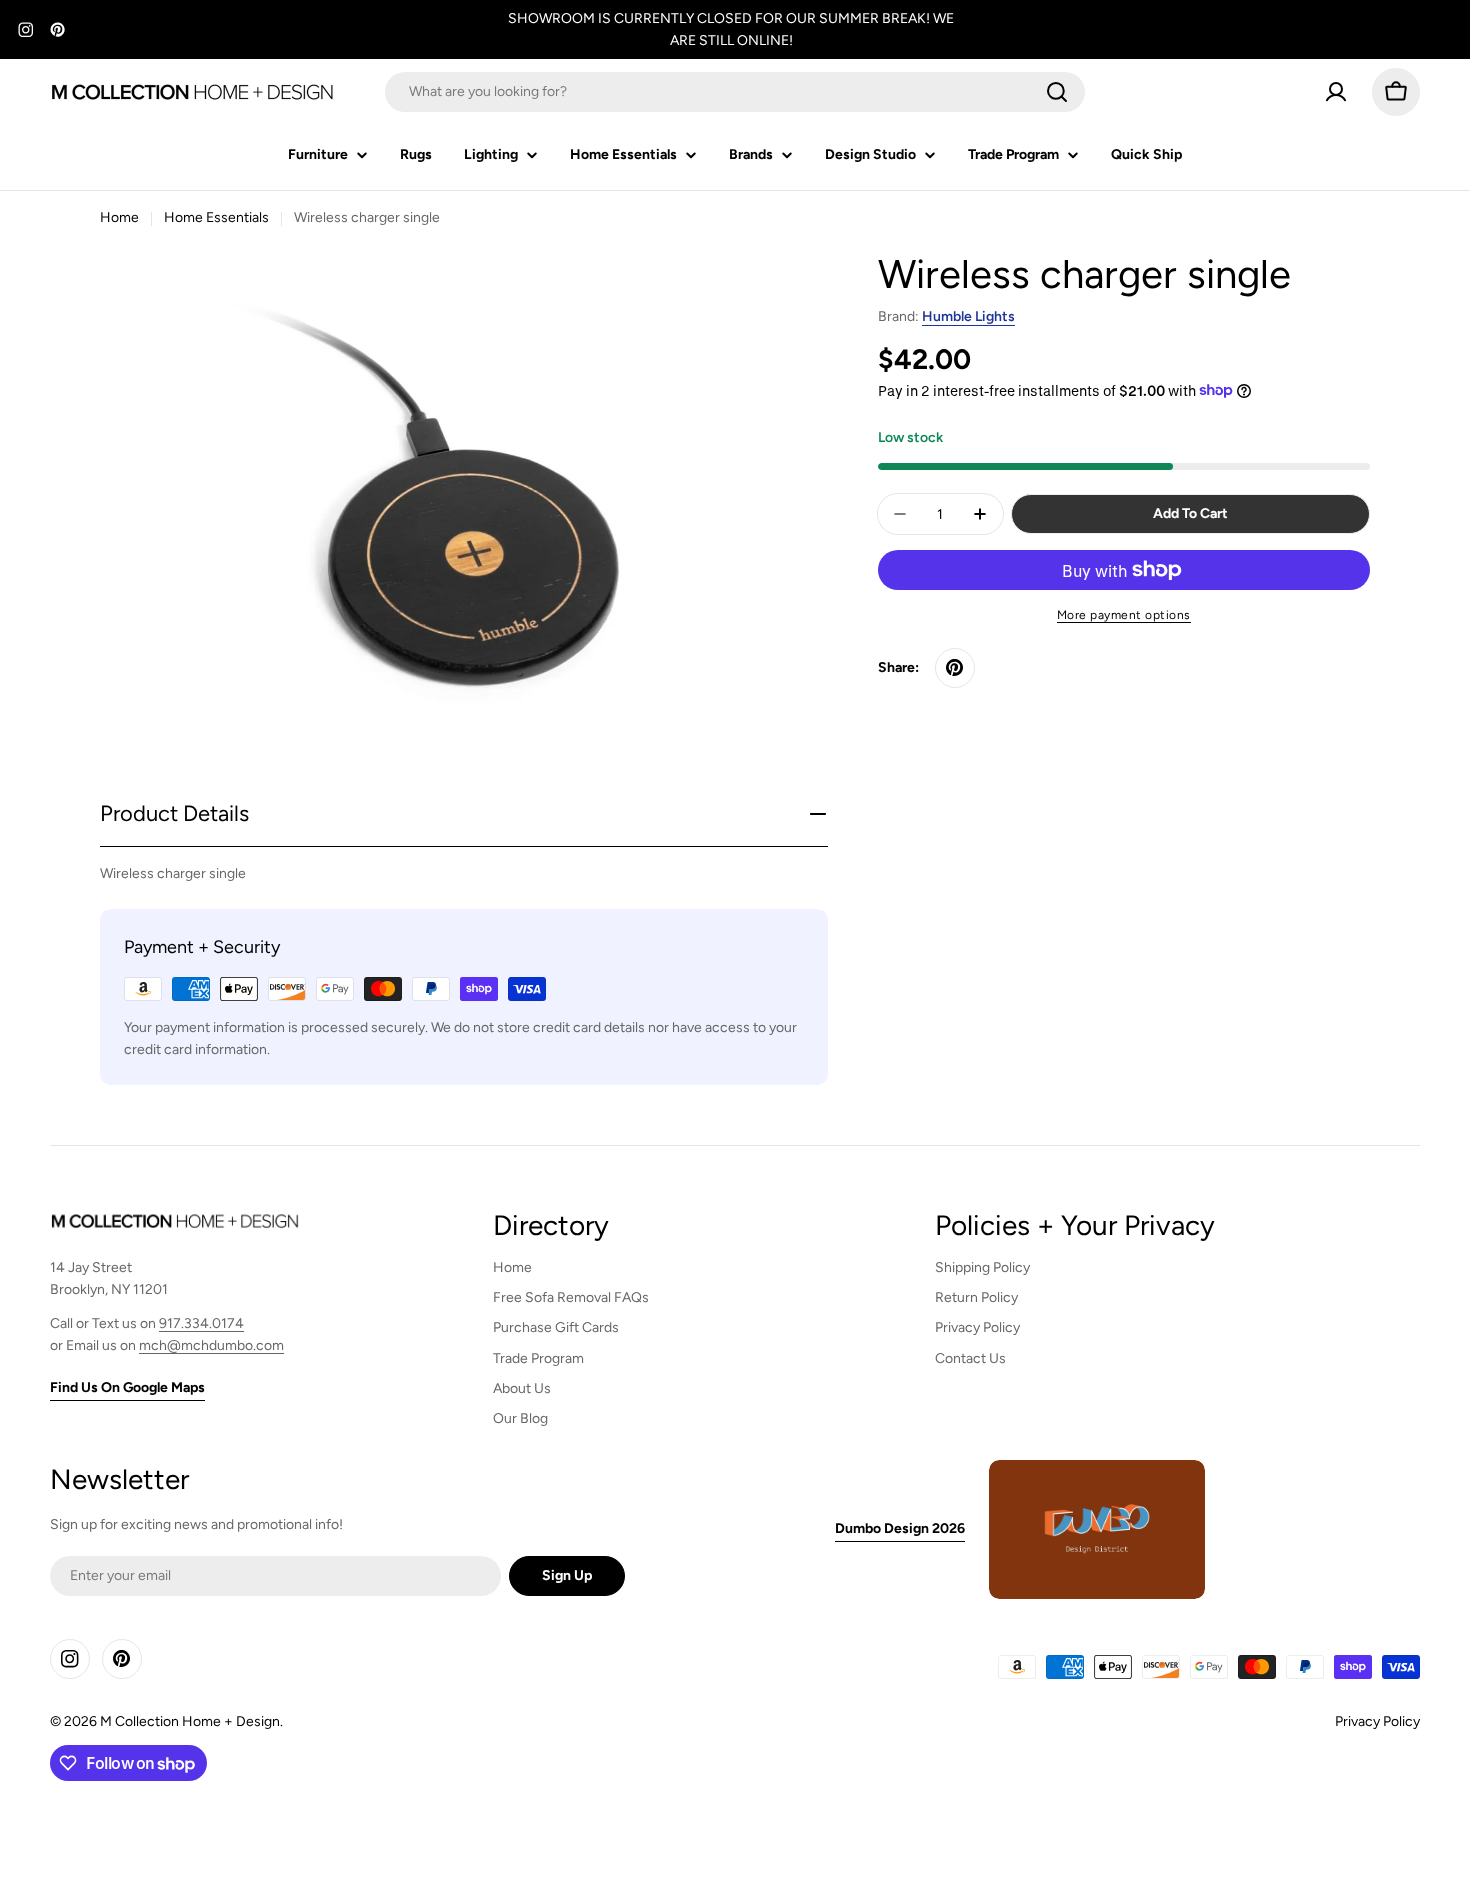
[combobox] (735, 92)
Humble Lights (968, 316)
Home (119, 217)
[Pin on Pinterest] (955, 668)
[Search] (1057, 92)
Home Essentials (216, 217)
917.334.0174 (201, 1323)
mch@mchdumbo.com (211, 1345)
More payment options (1124, 615)
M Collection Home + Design (190, 1721)
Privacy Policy (1377, 1721)
